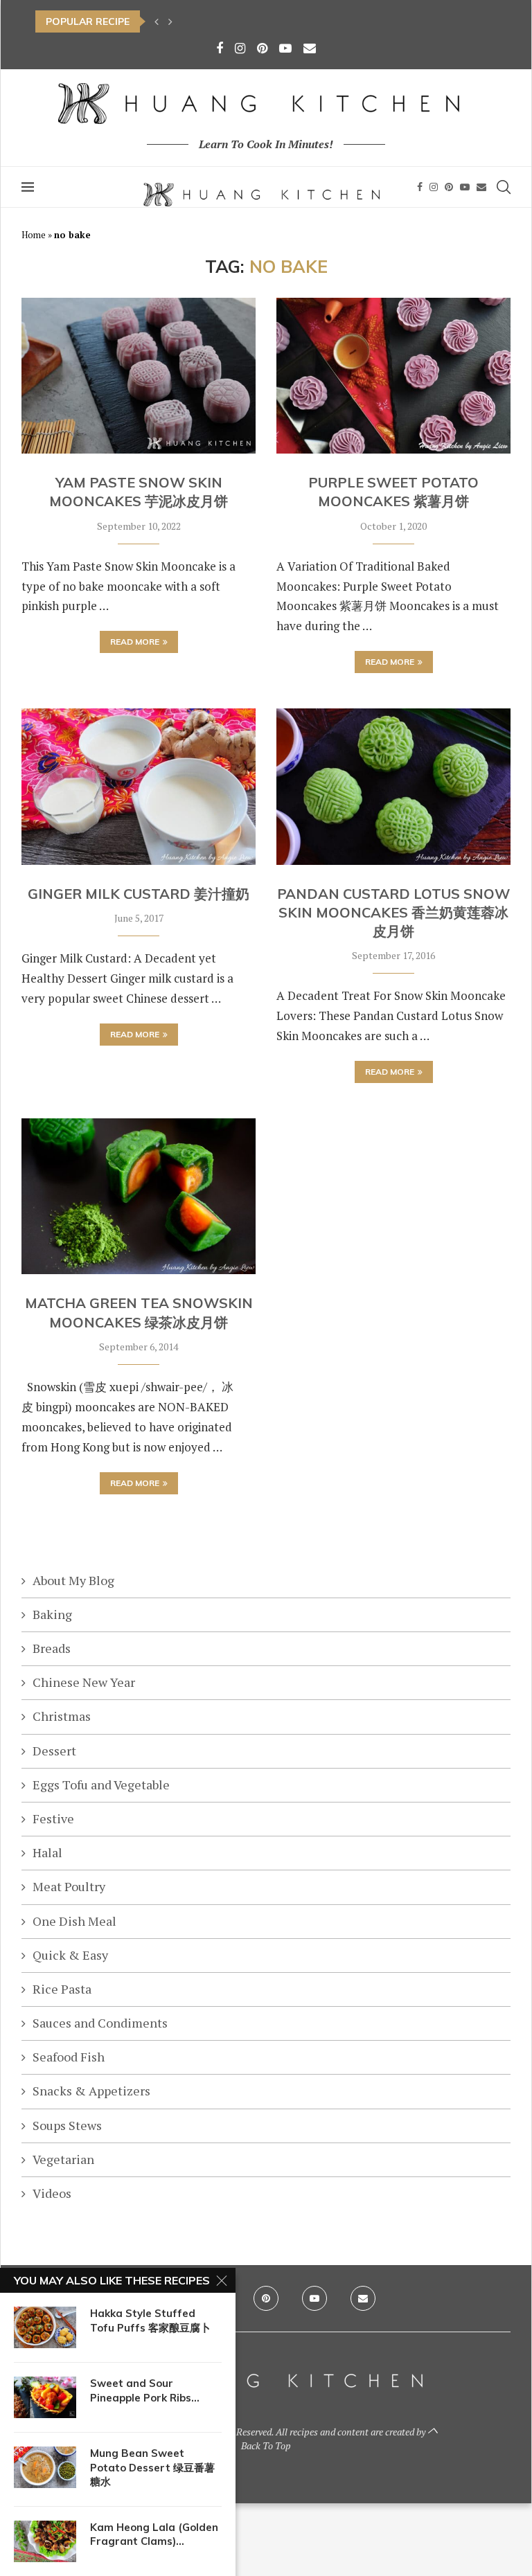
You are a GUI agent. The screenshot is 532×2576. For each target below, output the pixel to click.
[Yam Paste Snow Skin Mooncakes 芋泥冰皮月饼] (139, 376)
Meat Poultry (69, 1886)
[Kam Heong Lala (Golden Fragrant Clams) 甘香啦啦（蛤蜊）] (45, 2541)
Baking (52, 1614)
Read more (135, 642)
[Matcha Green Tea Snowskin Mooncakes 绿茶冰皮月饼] (139, 1196)
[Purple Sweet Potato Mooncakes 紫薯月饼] (393, 376)
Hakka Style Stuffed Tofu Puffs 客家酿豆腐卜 (150, 2320)
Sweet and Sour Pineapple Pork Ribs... (145, 2390)
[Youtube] (285, 48)
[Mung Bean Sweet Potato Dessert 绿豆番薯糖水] (45, 2467)
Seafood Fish (69, 2057)
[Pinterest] (262, 48)
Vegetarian (63, 2159)
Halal (47, 1852)
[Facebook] (220, 48)
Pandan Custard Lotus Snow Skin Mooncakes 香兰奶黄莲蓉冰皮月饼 (393, 913)
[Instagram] (240, 48)
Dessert (54, 1751)
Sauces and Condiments (100, 2023)
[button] (157, 21)
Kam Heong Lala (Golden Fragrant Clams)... (154, 2534)
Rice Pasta (62, 1989)
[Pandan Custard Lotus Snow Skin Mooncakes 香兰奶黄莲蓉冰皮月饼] (393, 786)
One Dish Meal (74, 1921)
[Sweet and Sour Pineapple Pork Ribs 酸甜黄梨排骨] (45, 2397)
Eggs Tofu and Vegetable (101, 1785)
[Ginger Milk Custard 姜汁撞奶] (139, 786)
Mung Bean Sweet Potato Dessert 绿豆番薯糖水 (152, 2467)
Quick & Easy (70, 1955)
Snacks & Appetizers (91, 2091)
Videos (52, 2193)
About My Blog (73, 1580)
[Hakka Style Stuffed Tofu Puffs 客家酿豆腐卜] (45, 2327)
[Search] (504, 187)
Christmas (62, 1716)
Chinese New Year (84, 1682)
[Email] (310, 48)
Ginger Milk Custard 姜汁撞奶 (139, 894)
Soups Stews (67, 2125)
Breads (52, 1648)
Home (34, 235)
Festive (53, 1818)
